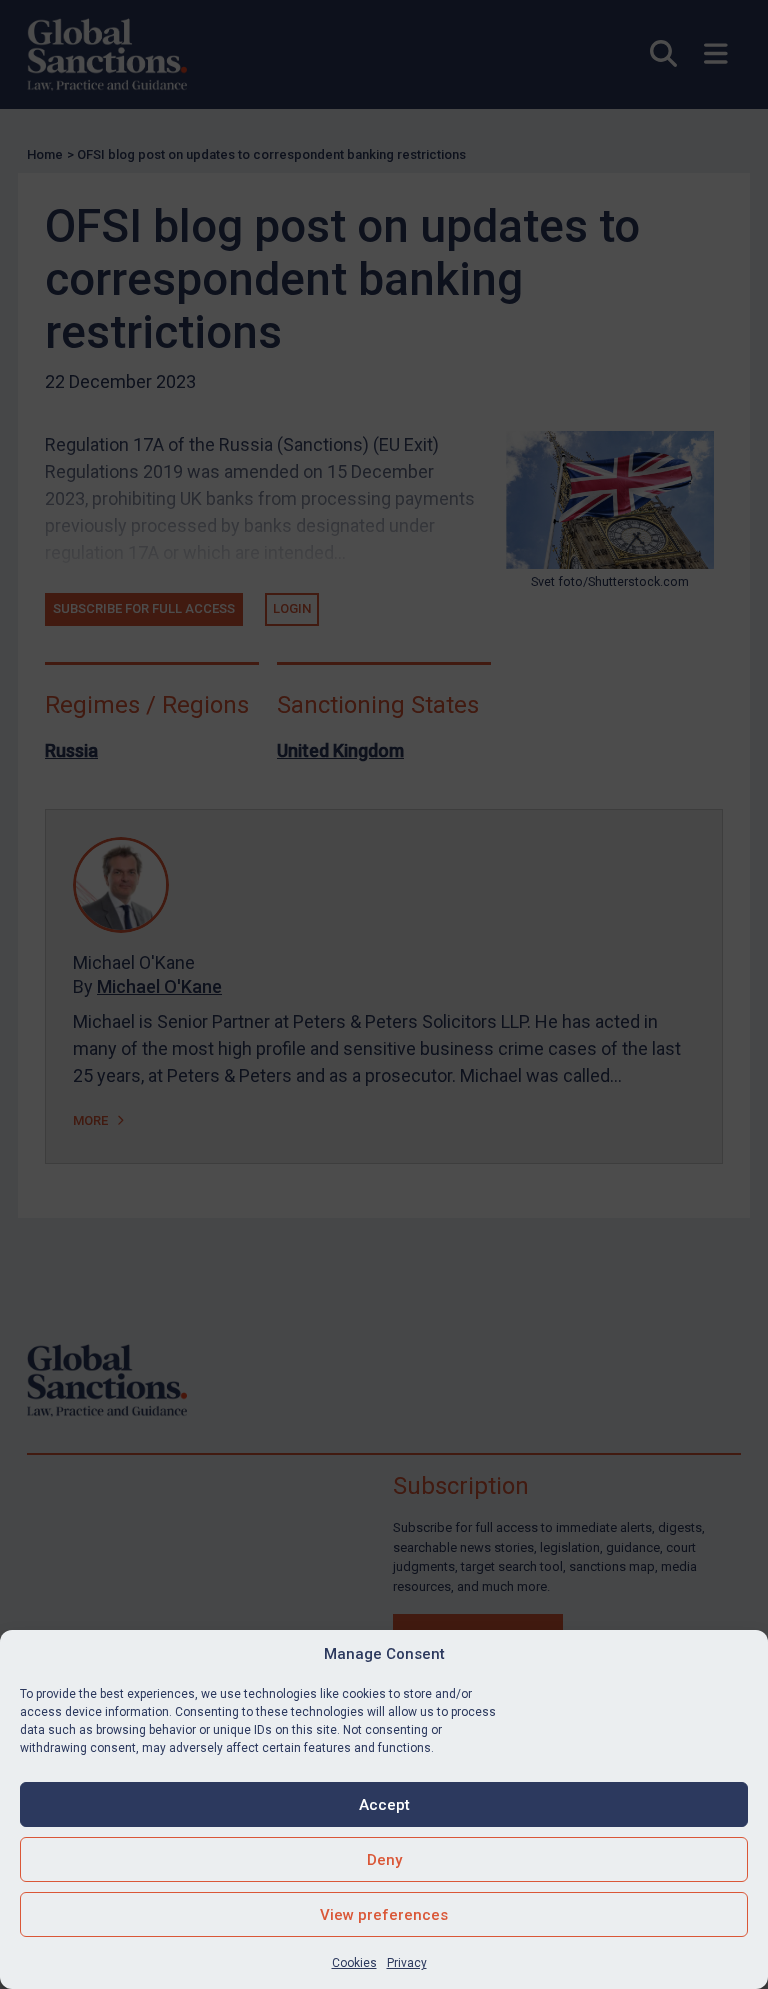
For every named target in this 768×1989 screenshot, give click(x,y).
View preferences (384, 1915)
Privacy (407, 1963)
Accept (384, 1805)
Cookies (354, 1963)
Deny (384, 1860)
